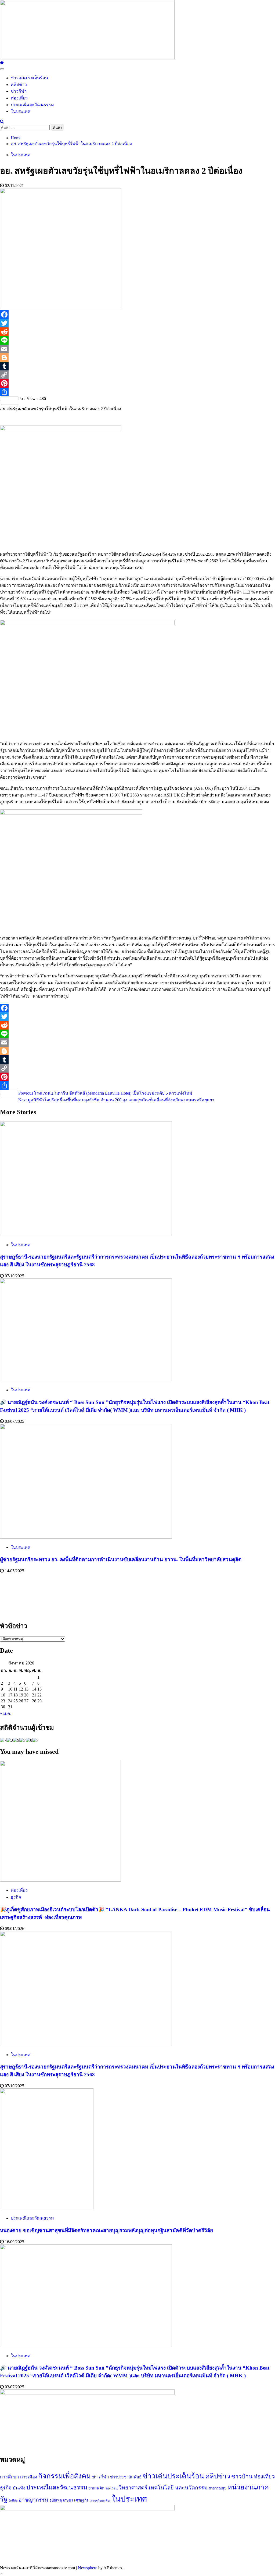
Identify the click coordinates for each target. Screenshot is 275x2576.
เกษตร (68, 2500)
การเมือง (29, 2477)
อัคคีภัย (13, 2501)
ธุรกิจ (16, 1897)
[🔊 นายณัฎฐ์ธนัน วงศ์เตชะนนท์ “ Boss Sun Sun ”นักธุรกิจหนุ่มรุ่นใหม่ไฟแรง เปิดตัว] (86, 1380)
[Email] (137, 349)
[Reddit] (137, 332)
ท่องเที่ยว (19, 98)
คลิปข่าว (19, 85)
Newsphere (88, 2568)
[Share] (137, 392)
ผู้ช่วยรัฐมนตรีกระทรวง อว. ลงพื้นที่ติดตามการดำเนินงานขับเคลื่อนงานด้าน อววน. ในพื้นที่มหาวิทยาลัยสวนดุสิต (121, 1559)
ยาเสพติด (96, 2488)
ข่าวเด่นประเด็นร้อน (29, 78)
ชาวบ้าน (242, 2477)
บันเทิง (19, 2488)
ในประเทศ (21, 111)
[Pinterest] (137, 383)
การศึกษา (10, 2477)
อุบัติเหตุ (56, 2500)
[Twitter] (137, 323)
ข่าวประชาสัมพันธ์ (126, 2477)
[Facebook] (137, 315)
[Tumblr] (137, 366)
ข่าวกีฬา (19, 91)
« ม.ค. (6, 1714)
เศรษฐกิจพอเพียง (100, 2501)
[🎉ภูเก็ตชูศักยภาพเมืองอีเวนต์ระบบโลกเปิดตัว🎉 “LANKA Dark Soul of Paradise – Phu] (60, 1880)
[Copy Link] (137, 375)
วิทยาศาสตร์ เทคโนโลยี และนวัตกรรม (163, 2488)
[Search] (2, 121)
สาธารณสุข (218, 2488)
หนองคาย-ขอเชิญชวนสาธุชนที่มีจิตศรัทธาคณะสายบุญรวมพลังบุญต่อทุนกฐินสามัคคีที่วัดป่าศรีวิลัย (106, 2230)
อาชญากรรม (33, 2500)
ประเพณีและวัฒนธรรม (32, 105)
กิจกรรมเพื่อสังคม (64, 2476)
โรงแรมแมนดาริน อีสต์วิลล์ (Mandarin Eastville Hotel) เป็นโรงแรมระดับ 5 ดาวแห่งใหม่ (105, 1093)
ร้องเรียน (111, 2488)
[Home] (2, 63)
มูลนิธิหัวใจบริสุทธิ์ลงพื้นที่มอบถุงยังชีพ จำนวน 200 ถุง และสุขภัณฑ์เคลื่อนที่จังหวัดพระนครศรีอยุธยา (116, 1100)
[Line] (137, 340)
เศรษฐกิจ (81, 2500)
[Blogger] (137, 358)
